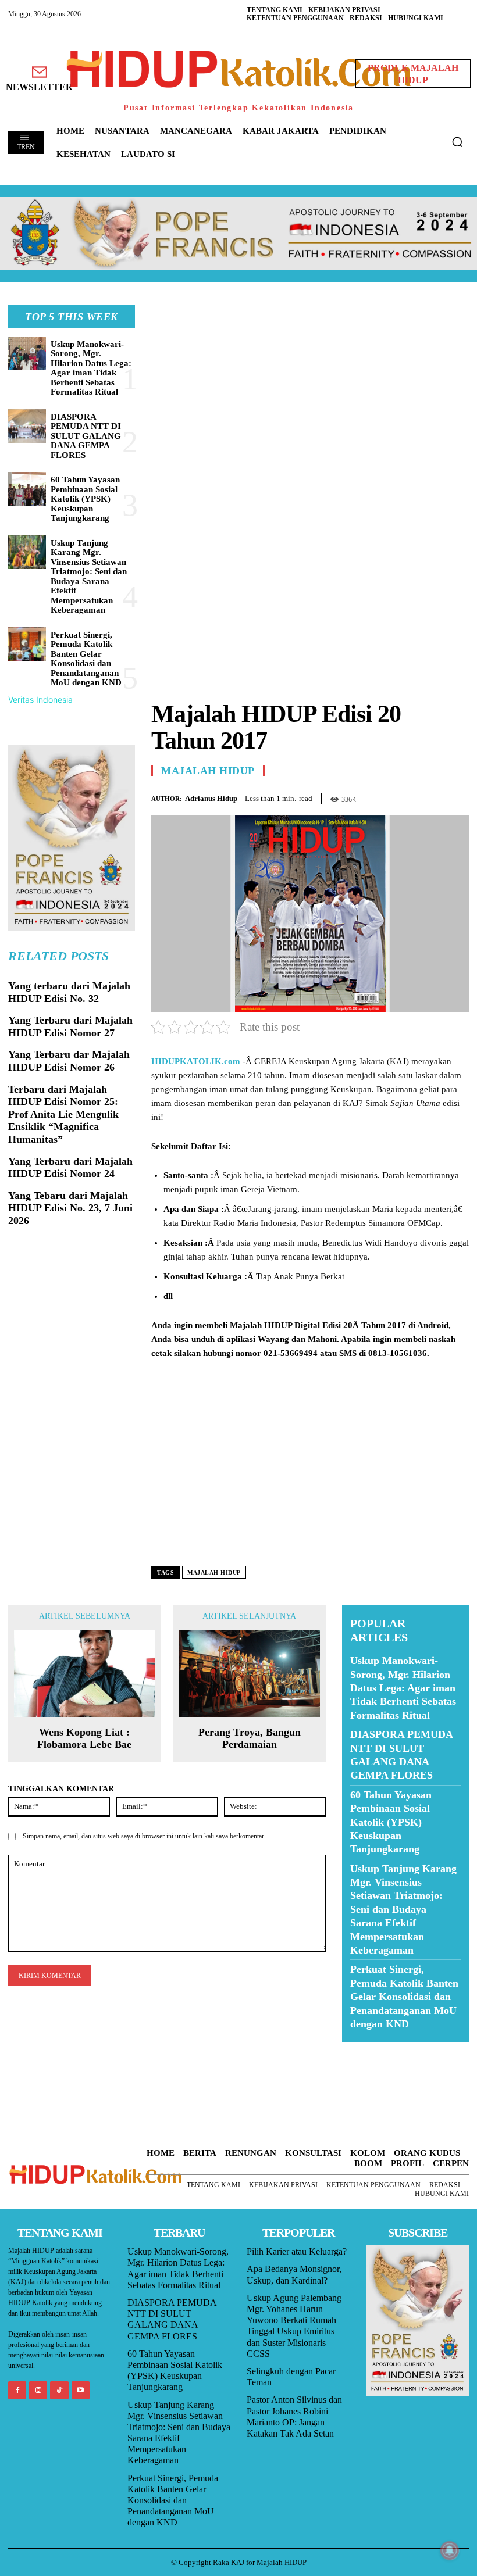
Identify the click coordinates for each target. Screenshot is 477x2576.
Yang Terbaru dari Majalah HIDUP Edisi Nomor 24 (70, 1168)
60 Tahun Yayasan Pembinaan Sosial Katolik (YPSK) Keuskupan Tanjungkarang (85, 499)
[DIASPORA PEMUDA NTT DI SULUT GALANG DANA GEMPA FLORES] (27, 426)
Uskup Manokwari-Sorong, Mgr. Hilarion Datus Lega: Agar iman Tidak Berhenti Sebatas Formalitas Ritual (91, 368)
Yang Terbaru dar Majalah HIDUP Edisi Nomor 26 (69, 1061)
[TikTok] (59, 2390)
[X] (404, 796)
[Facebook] (377, 796)
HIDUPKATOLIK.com (196, 1061)
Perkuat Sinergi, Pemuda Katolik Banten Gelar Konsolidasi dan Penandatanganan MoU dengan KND (86, 659)
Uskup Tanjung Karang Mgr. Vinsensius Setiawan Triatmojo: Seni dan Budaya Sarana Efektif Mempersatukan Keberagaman (89, 577)
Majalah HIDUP (208, 771)
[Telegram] (457, 796)
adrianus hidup (211, 798)
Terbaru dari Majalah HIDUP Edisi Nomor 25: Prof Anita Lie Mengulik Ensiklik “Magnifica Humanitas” (63, 1114)
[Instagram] (38, 2390)
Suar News (364, 2050)
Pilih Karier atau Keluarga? (297, 2251)
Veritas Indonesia (40, 700)
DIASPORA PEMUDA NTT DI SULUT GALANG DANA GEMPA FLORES (86, 436)
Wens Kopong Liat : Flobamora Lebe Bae (84, 1738)
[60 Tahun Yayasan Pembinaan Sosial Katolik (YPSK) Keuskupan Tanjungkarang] (27, 489)
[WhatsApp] (430, 796)
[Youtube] (81, 2390)
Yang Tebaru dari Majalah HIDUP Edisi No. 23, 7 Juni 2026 (70, 1208)
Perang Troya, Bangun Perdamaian (250, 1738)
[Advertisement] (310, 387)
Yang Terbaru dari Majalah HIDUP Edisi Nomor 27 (70, 1026)
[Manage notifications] (450, 2550)
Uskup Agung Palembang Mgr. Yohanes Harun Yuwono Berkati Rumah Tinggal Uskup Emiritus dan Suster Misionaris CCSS (294, 2326)
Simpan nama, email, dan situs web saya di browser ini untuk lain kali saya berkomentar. (144, 1836)
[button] (457, 142)
